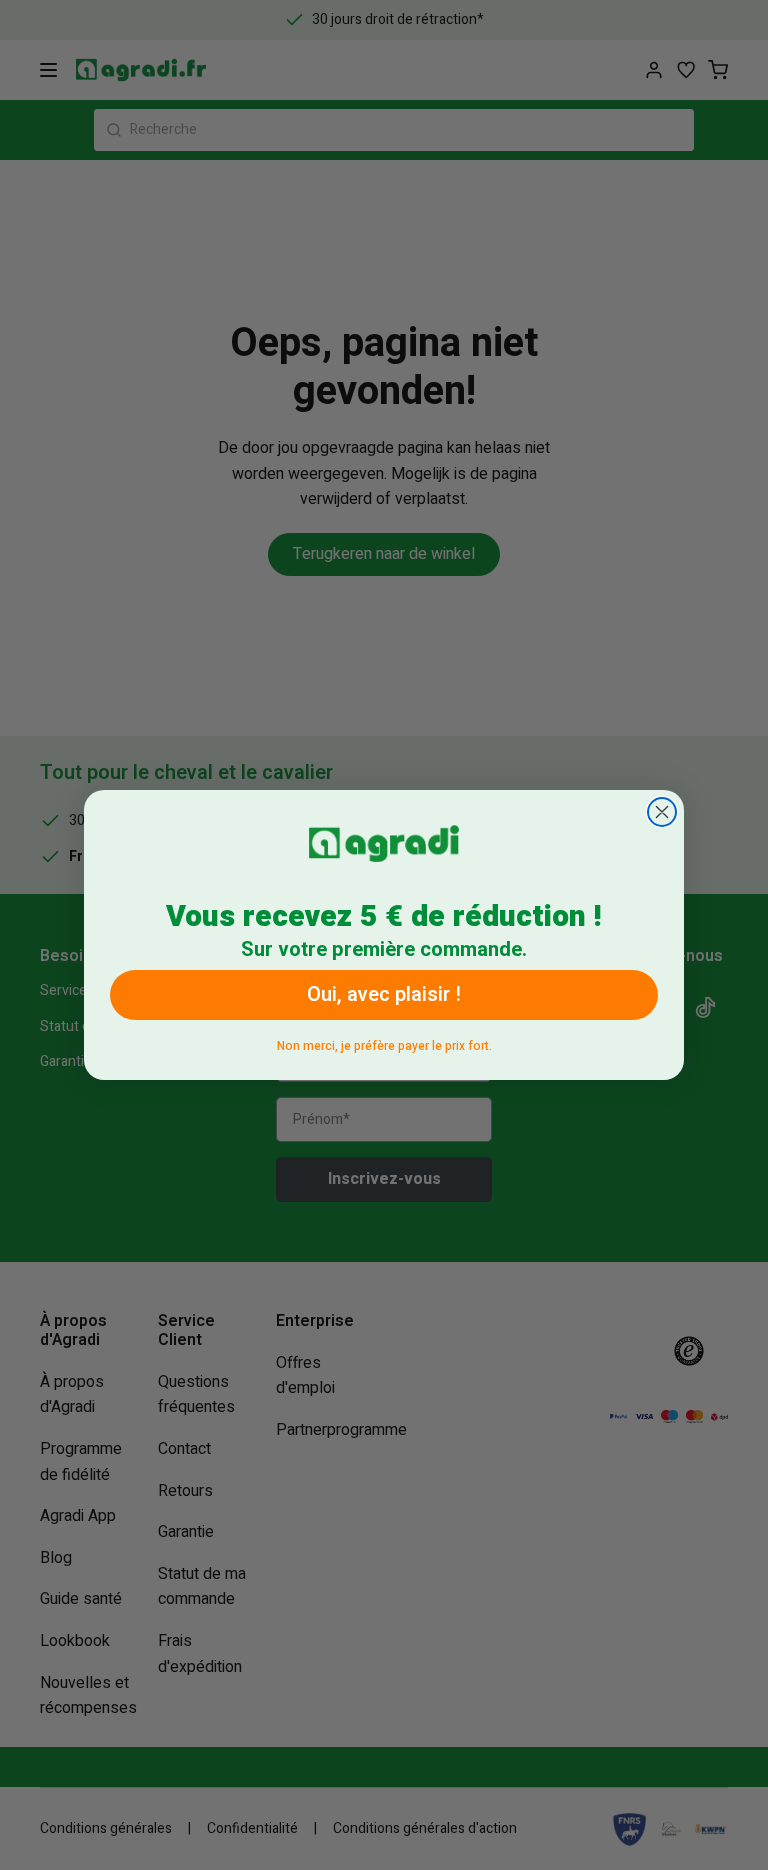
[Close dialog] (662, 812)
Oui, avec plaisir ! (384, 994)
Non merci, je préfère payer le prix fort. (384, 1042)
